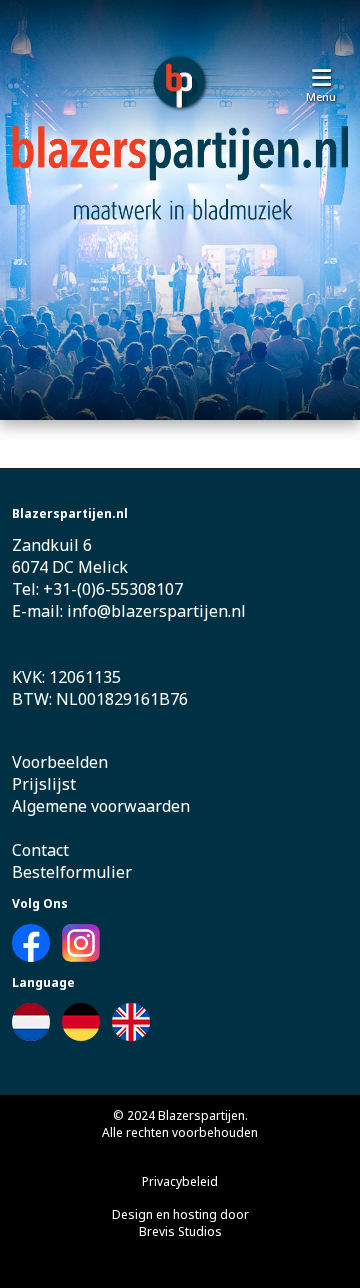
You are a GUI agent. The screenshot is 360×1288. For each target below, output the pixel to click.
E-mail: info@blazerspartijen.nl (129, 611)
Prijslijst (44, 784)
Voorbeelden (60, 762)
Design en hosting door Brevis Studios (180, 1223)
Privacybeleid (180, 1181)
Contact (40, 850)
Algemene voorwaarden (101, 806)
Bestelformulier (72, 872)
